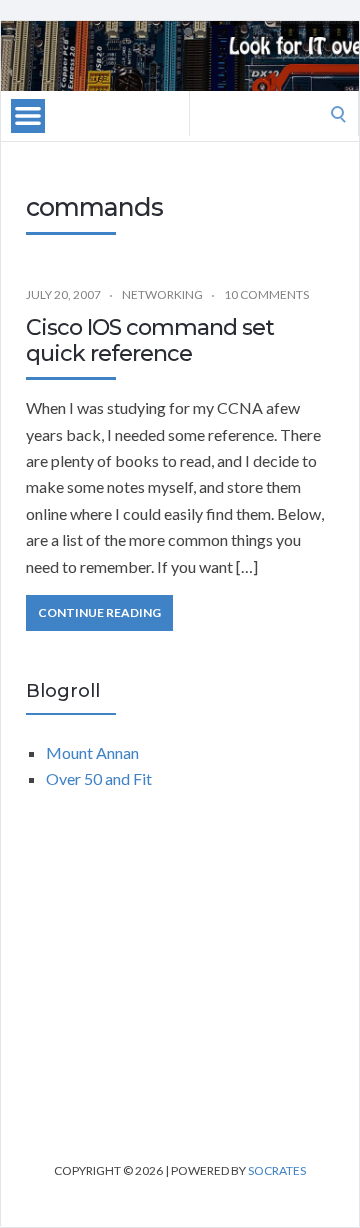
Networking (162, 294)
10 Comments (266, 294)
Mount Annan (92, 752)
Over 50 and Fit (99, 778)
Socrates (277, 1170)
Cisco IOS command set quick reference (150, 340)
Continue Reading (99, 612)
